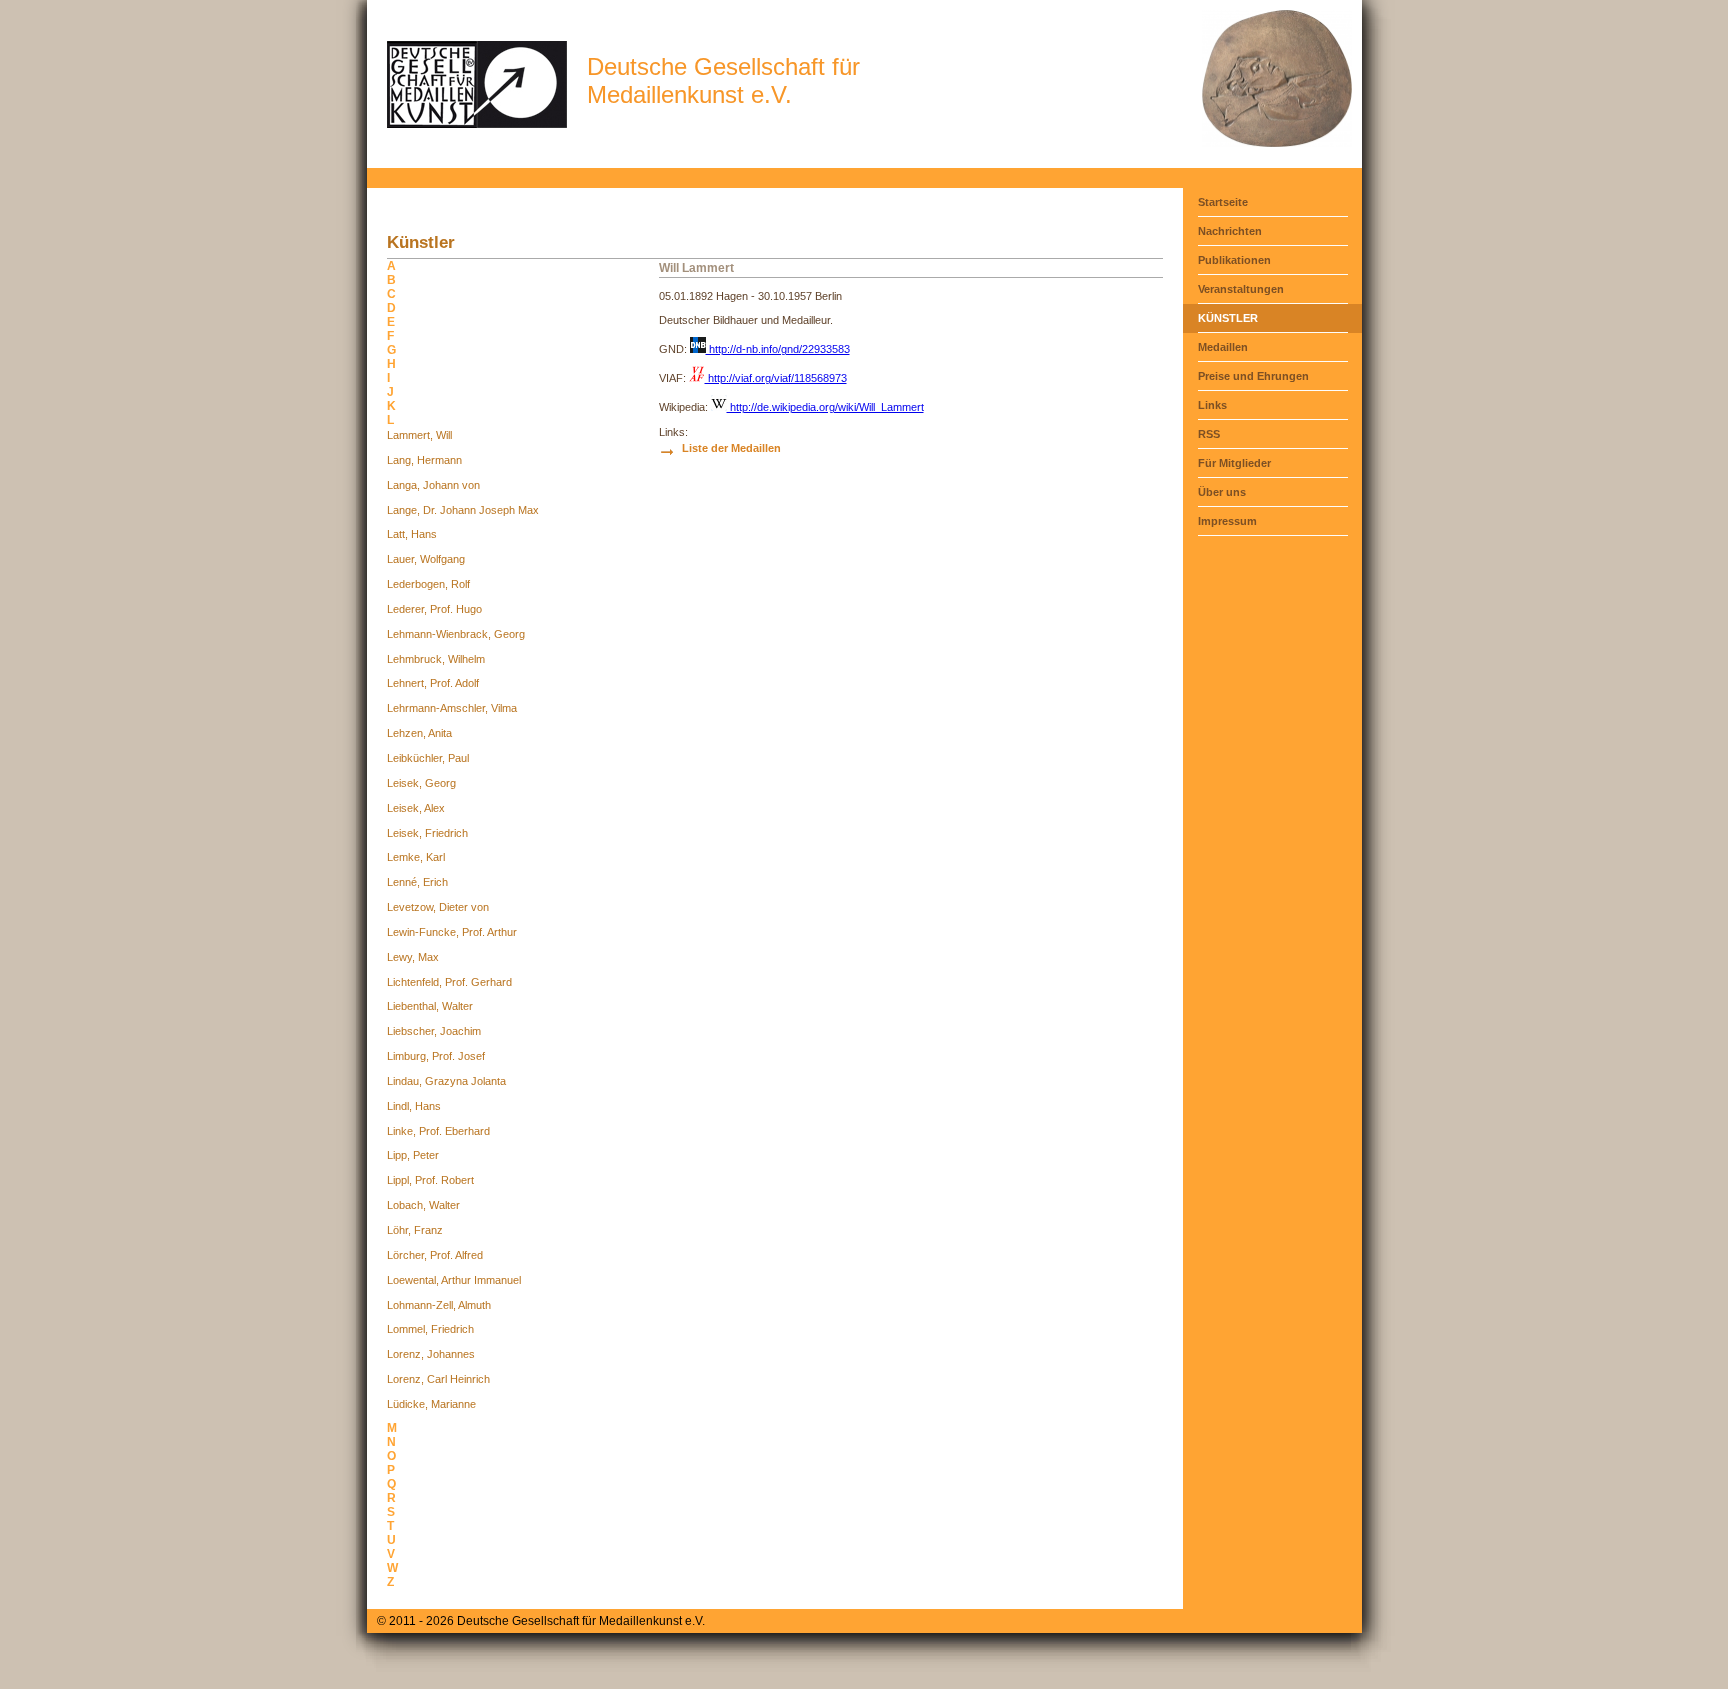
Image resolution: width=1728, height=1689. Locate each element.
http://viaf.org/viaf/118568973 (776, 378)
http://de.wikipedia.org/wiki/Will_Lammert (825, 407)
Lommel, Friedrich (430, 1329)
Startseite (1223, 202)
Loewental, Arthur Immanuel (454, 1280)
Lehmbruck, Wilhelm (436, 659)
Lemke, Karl (416, 857)
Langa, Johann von (433, 485)
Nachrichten (1230, 231)
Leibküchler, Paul (428, 758)
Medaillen (1223, 347)
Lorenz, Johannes (431, 1354)
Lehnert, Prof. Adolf (433, 683)
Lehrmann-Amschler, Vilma (452, 708)
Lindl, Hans (414, 1106)
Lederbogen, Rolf (428, 584)
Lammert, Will (419, 435)
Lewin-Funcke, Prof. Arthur (452, 932)
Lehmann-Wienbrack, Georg (456, 634)
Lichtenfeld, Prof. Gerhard (449, 982)
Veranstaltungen (1241, 289)
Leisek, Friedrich (427, 833)
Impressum (1227, 521)
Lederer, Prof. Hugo (434, 609)
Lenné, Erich (417, 882)
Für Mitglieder (1234, 463)
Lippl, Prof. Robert (430, 1180)
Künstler (1228, 318)
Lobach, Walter (423, 1205)
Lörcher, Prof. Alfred (435, 1255)
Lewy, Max (413, 957)
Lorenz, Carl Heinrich (438, 1379)
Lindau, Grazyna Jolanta (446, 1081)
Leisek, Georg (421, 783)
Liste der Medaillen (731, 448)
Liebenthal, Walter (430, 1006)
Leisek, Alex (416, 808)
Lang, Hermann (424, 460)
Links (1212, 405)
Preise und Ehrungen (1253, 376)
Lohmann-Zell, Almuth (439, 1305)
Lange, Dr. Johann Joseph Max (463, 510)
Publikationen (1234, 260)
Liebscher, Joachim (434, 1031)
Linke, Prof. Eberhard (438, 1131)
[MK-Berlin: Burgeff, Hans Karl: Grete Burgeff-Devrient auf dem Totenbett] (1277, 143)
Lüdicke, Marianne (431, 1404)
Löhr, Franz (415, 1230)
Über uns (1222, 492)
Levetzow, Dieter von (438, 907)
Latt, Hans (412, 534)
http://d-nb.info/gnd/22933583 (778, 349)
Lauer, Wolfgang (426, 559)
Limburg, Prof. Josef (436, 1056)
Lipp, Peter (413, 1155)
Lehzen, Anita (419, 733)
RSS (1209, 434)
